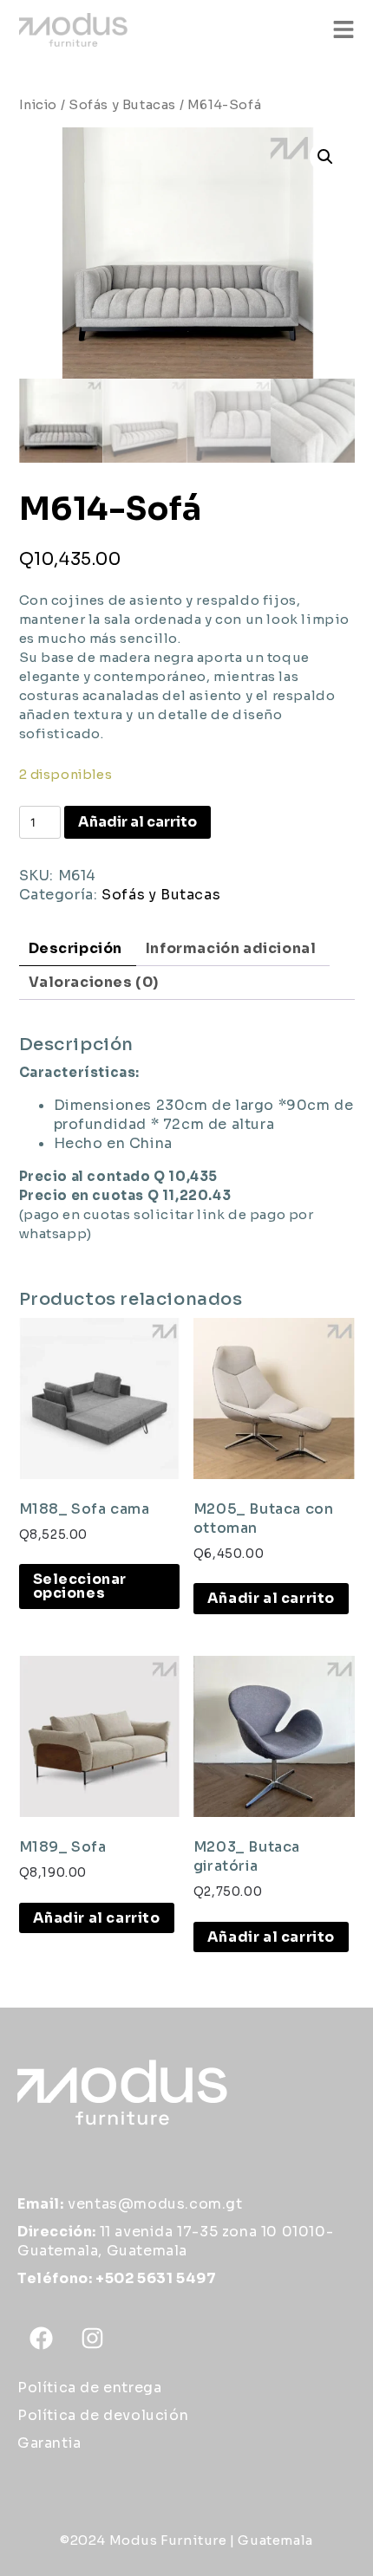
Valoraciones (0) (94, 982)
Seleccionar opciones (80, 1586)
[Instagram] (93, 2338)
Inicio (39, 105)
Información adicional (231, 948)
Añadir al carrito (137, 822)
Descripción (76, 948)
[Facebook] (41, 2338)
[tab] (76, 949)
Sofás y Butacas (122, 105)
